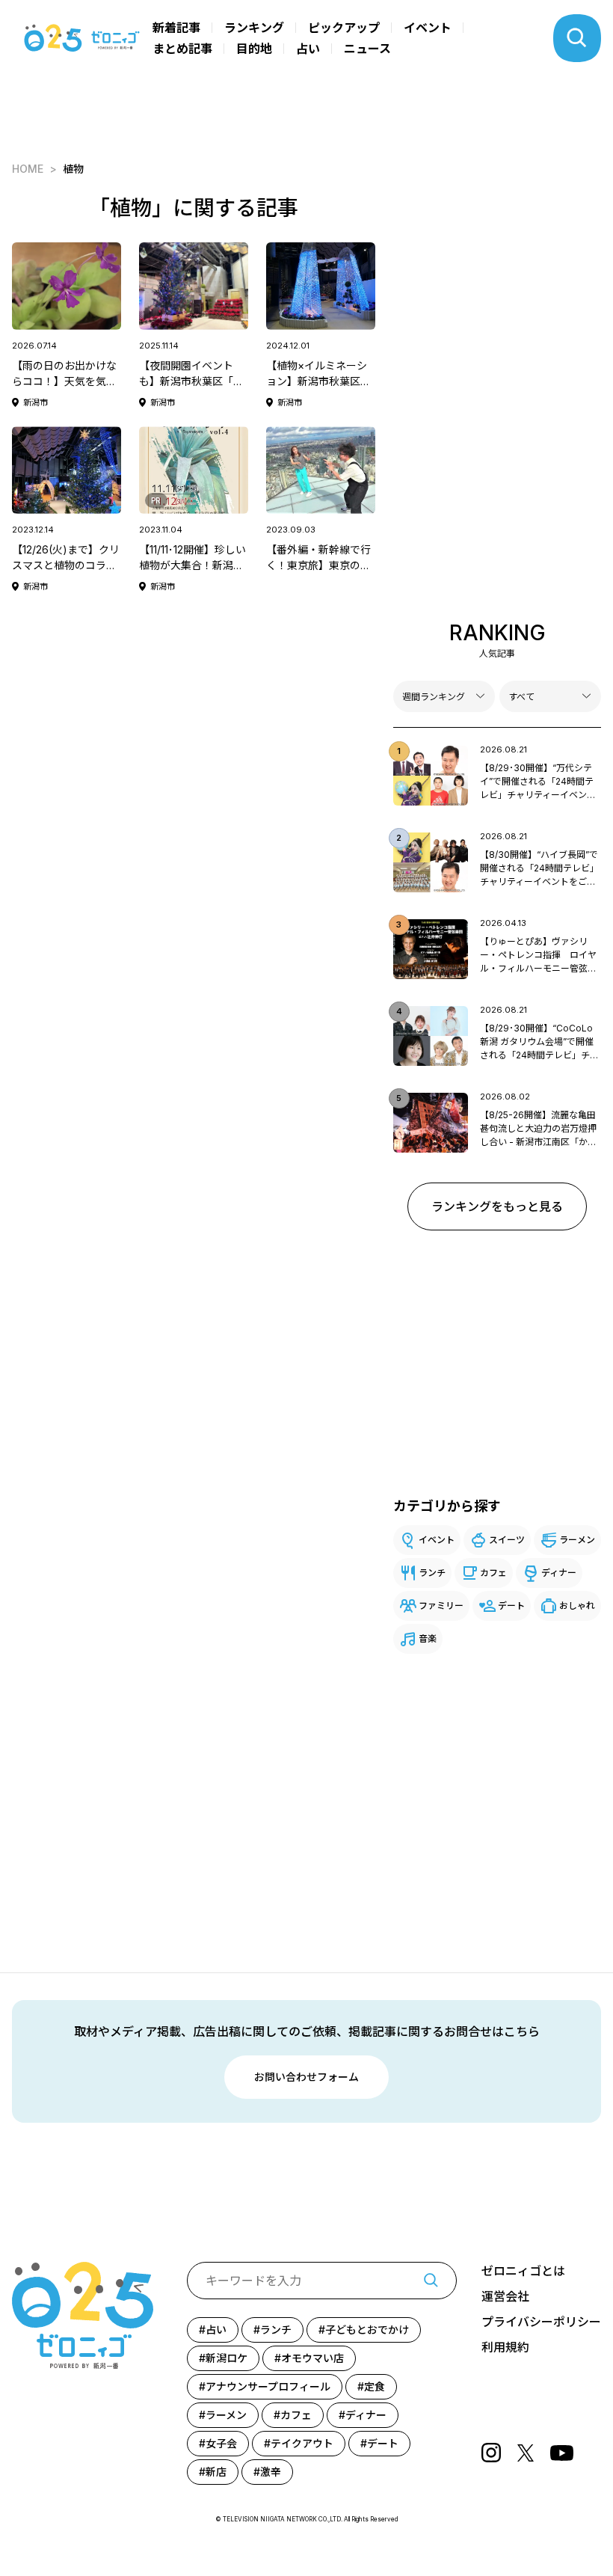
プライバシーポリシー (541, 2322)
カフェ (493, 1573)
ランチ (432, 1573)
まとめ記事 (182, 49)
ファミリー (441, 1606)
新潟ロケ (227, 2358)
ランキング (254, 28)
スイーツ (507, 1540)
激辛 (271, 2472)
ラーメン (577, 1540)
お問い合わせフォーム (306, 2077)
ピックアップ (344, 28)
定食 (375, 2386)
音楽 (428, 1638)
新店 (216, 2472)
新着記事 (176, 28)
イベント (428, 28)
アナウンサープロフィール (268, 2386)
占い (308, 49)
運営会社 (505, 2296)
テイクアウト (302, 2443)
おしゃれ (577, 1606)
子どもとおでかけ (367, 2330)
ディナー (559, 1573)
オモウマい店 (312, 2358)
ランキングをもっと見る (497, 1206)
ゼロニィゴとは (523, 2271)
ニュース (367, 49)
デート (511, 1606)
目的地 (254, 49)
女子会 (221, 2443)
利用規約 (505, 2347)
